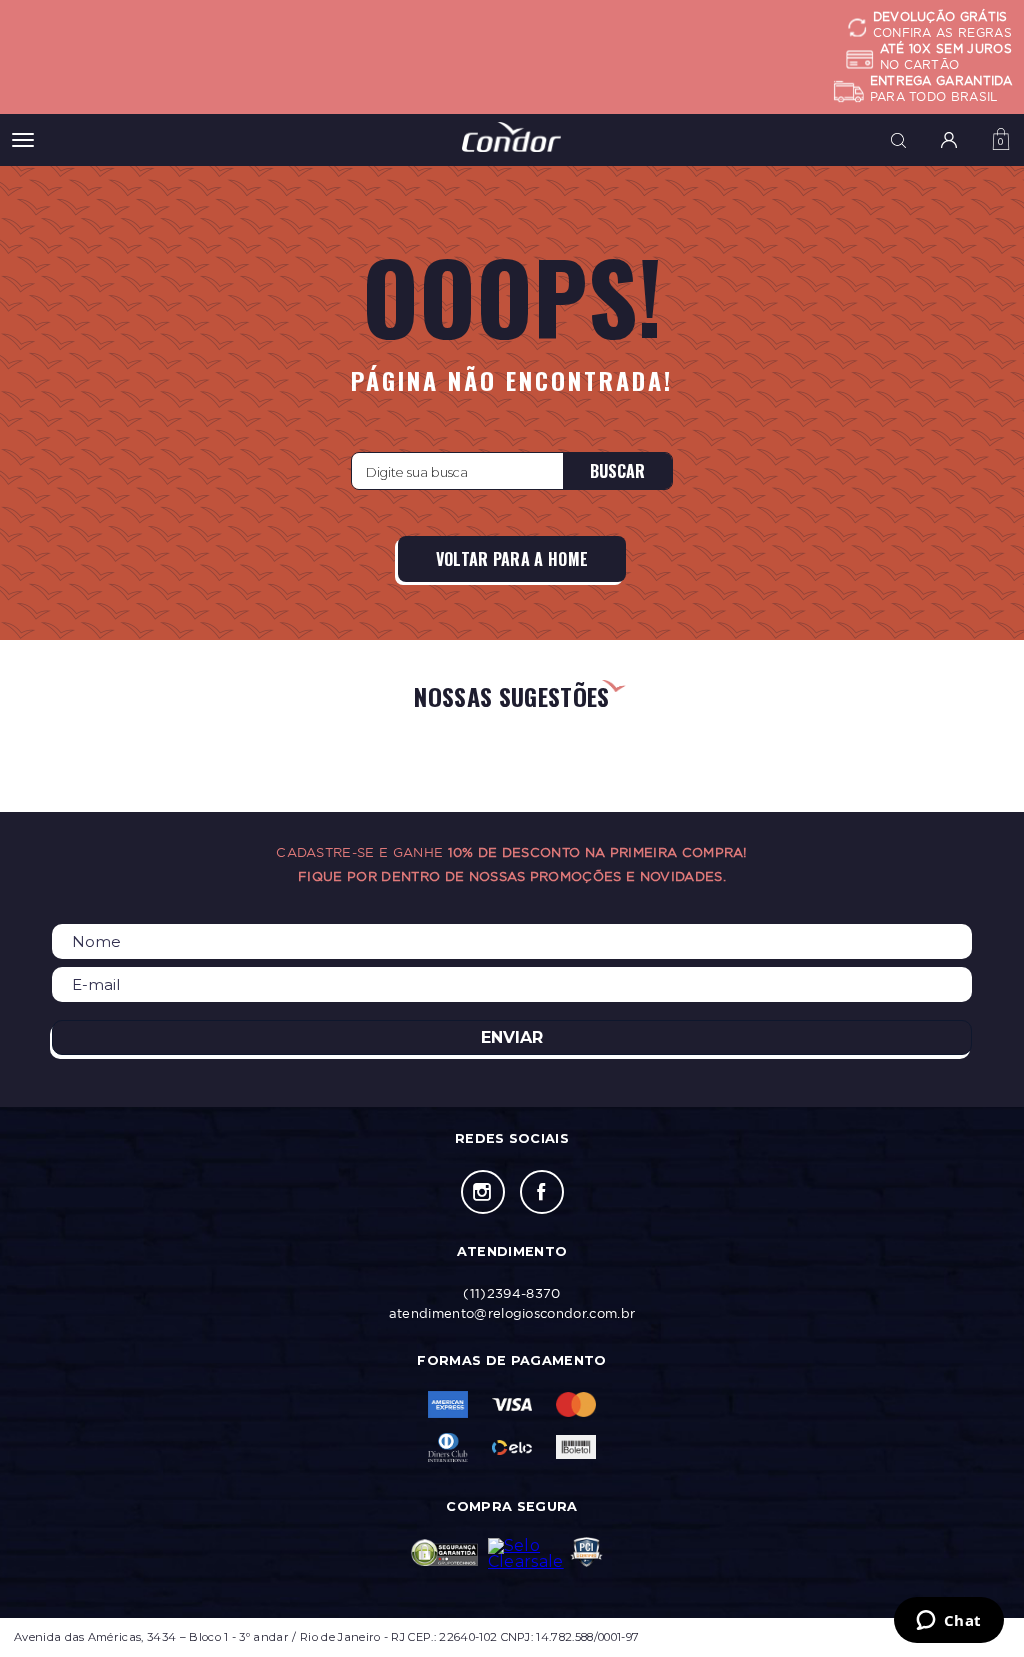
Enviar (512, 1037)
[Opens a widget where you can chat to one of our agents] (948, 1622)
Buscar (617, 471)
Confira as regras (942, 32)
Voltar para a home (512, 559)
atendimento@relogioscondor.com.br (512, 1313)
